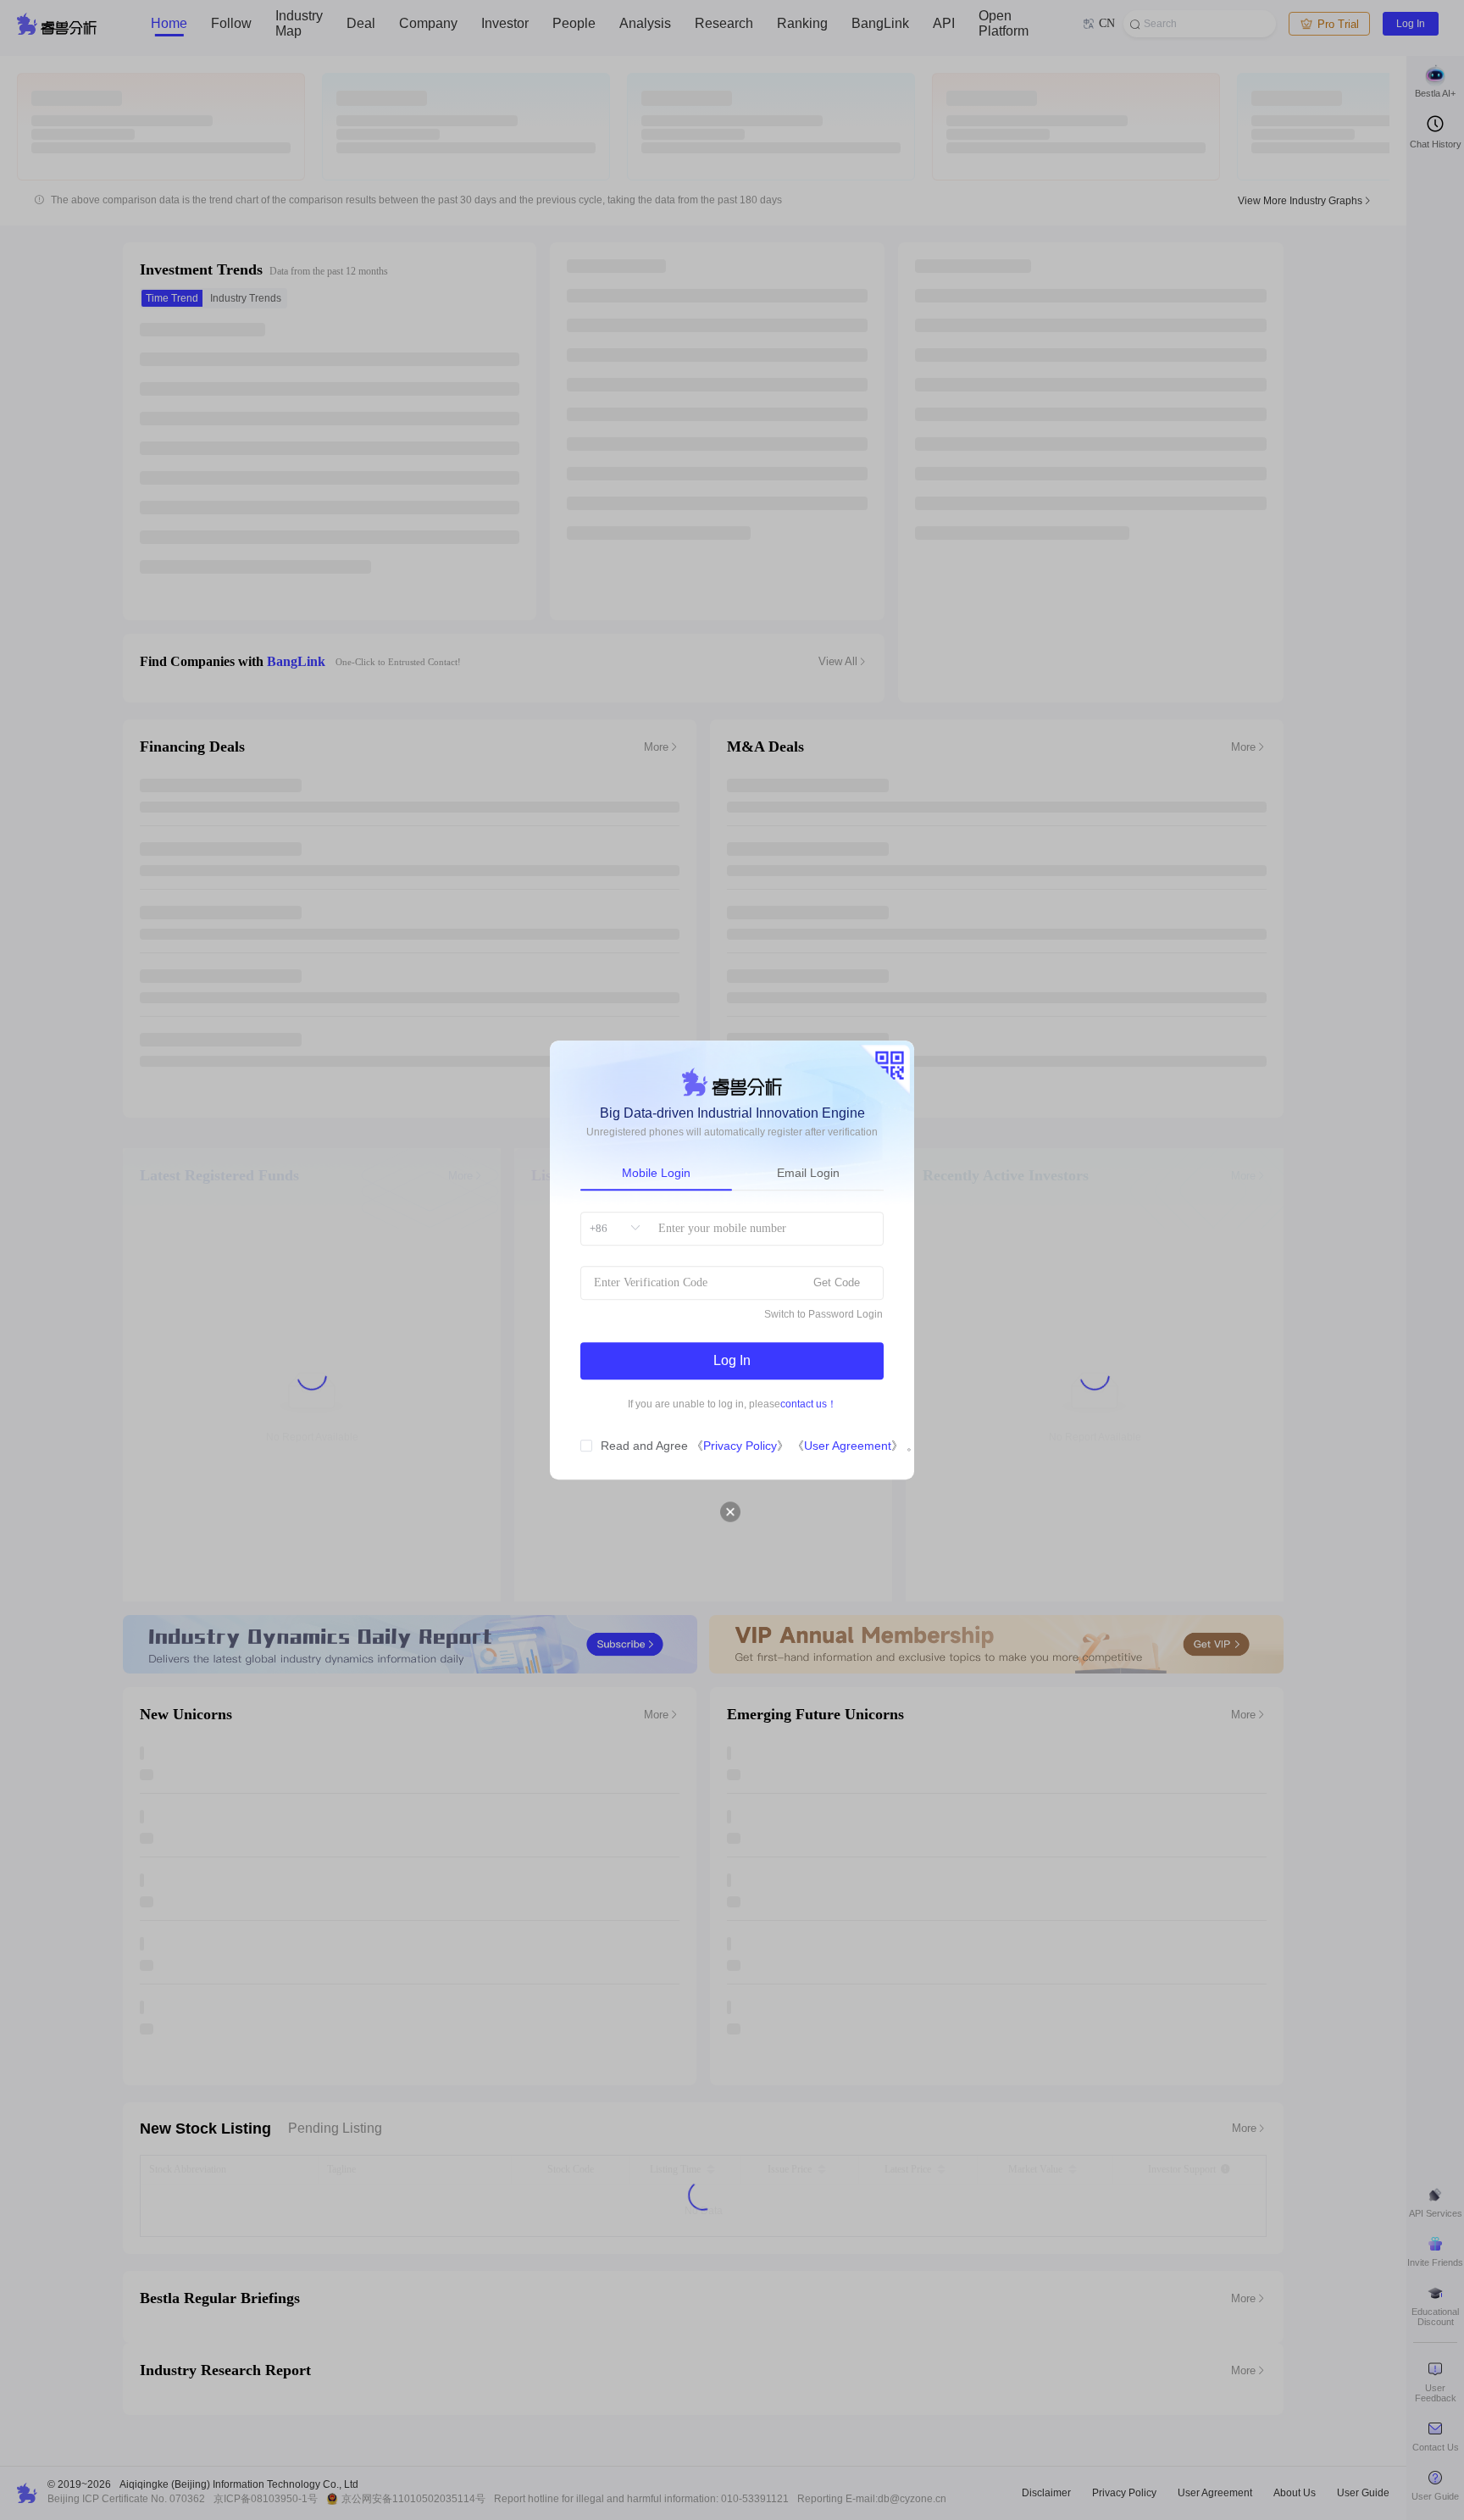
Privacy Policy (740, 1446)
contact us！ (809, 1404)
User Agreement (848, 1446)
